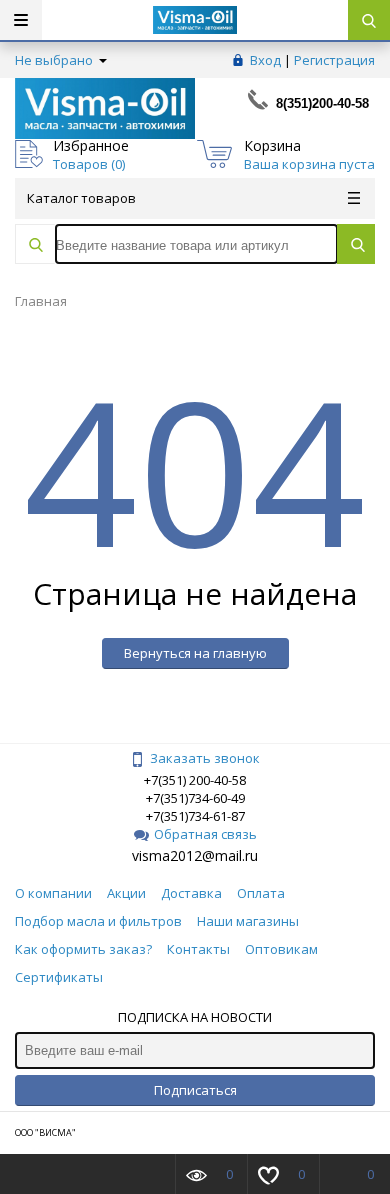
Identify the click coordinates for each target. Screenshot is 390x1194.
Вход (265, 60)
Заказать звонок (205, 758)
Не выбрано (55, 60)
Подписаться (195, 1090)
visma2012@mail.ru (195, 855)
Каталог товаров (81, 198)
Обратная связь (205, 834)
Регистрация (334, 60)
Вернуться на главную (195, 653)
